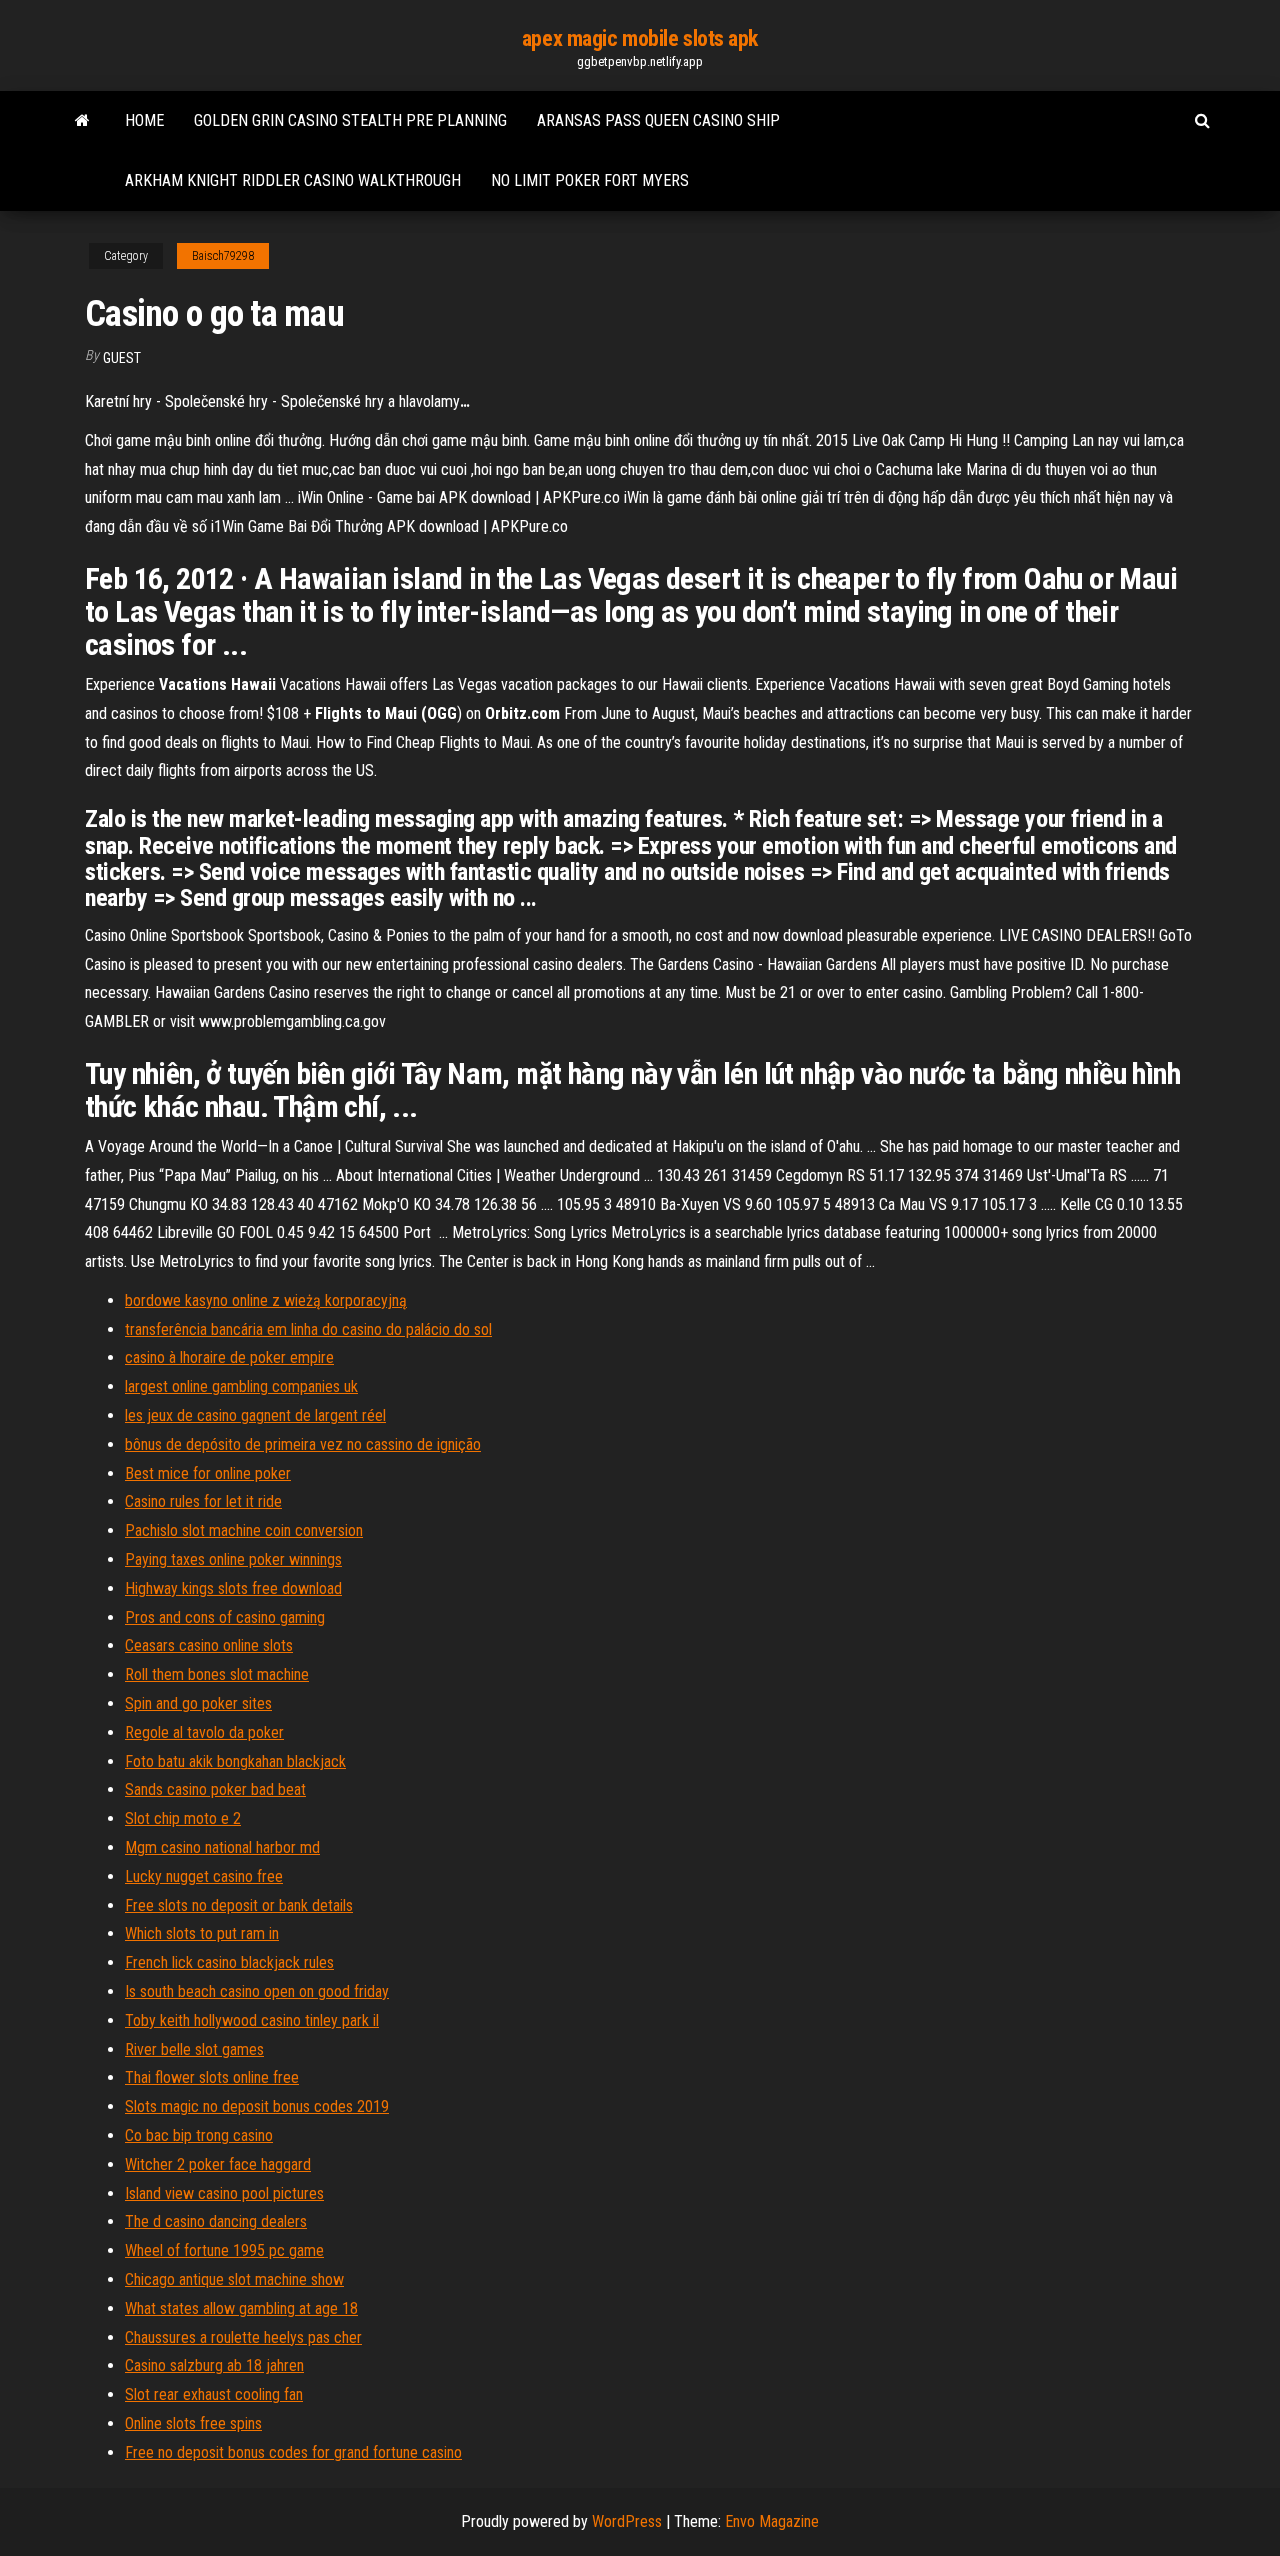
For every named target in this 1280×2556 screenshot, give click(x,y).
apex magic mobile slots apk (640, 38)
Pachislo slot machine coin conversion (244, 1530)
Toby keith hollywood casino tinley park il (252, 2020)
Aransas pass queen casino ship (658, 120)
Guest (122, 358)
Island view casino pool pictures (224, 2193)
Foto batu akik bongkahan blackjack (235, 1761)
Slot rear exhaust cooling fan (214, 2394)
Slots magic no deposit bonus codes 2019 (257, 2106)
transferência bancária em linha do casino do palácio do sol (308, 1329)
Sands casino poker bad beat (215, 1789)
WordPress (627, 2521)
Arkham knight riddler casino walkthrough (293, 180)
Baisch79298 (223, 256)
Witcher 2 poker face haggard (218, 2164)
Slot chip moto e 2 (183, 1818)
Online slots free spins (193, 2423)
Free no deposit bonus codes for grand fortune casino (293, 2452)
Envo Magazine (772, 2521)
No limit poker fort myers (590, 180)
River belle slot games (194, 2049)
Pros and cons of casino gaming (225, 1617)
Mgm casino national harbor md (222, 1847)
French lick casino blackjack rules (229, 1962)
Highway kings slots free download (233, 1588)
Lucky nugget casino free (204, 1876)
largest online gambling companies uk (241, 1386)
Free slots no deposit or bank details (239, 1905)
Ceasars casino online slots (209, 1645)
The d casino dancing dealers (216, 2221)
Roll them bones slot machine (217, 1674)
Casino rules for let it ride (203, 1501)
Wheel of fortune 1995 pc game (224, 2250)
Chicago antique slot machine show (234, 2279)
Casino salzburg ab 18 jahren (214, 2365)
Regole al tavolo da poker (204, 1732)
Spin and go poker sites (198, 1703)
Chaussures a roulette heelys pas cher (243, 2337)
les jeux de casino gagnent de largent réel (255, 1415)
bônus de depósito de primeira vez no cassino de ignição (303, 1444)
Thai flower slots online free (212, 2077)
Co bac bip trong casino (199, 2135)
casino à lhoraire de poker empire (229, 1357)
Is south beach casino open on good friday (257, 1991)
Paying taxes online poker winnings (233, 1559)
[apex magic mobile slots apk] (82, 121)
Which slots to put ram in (202, 1933)
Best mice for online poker (208, 1473)
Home (144, 120)
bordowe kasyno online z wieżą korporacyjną (266, 1300)
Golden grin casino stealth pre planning (350, 120)
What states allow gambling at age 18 (241, 2308)
